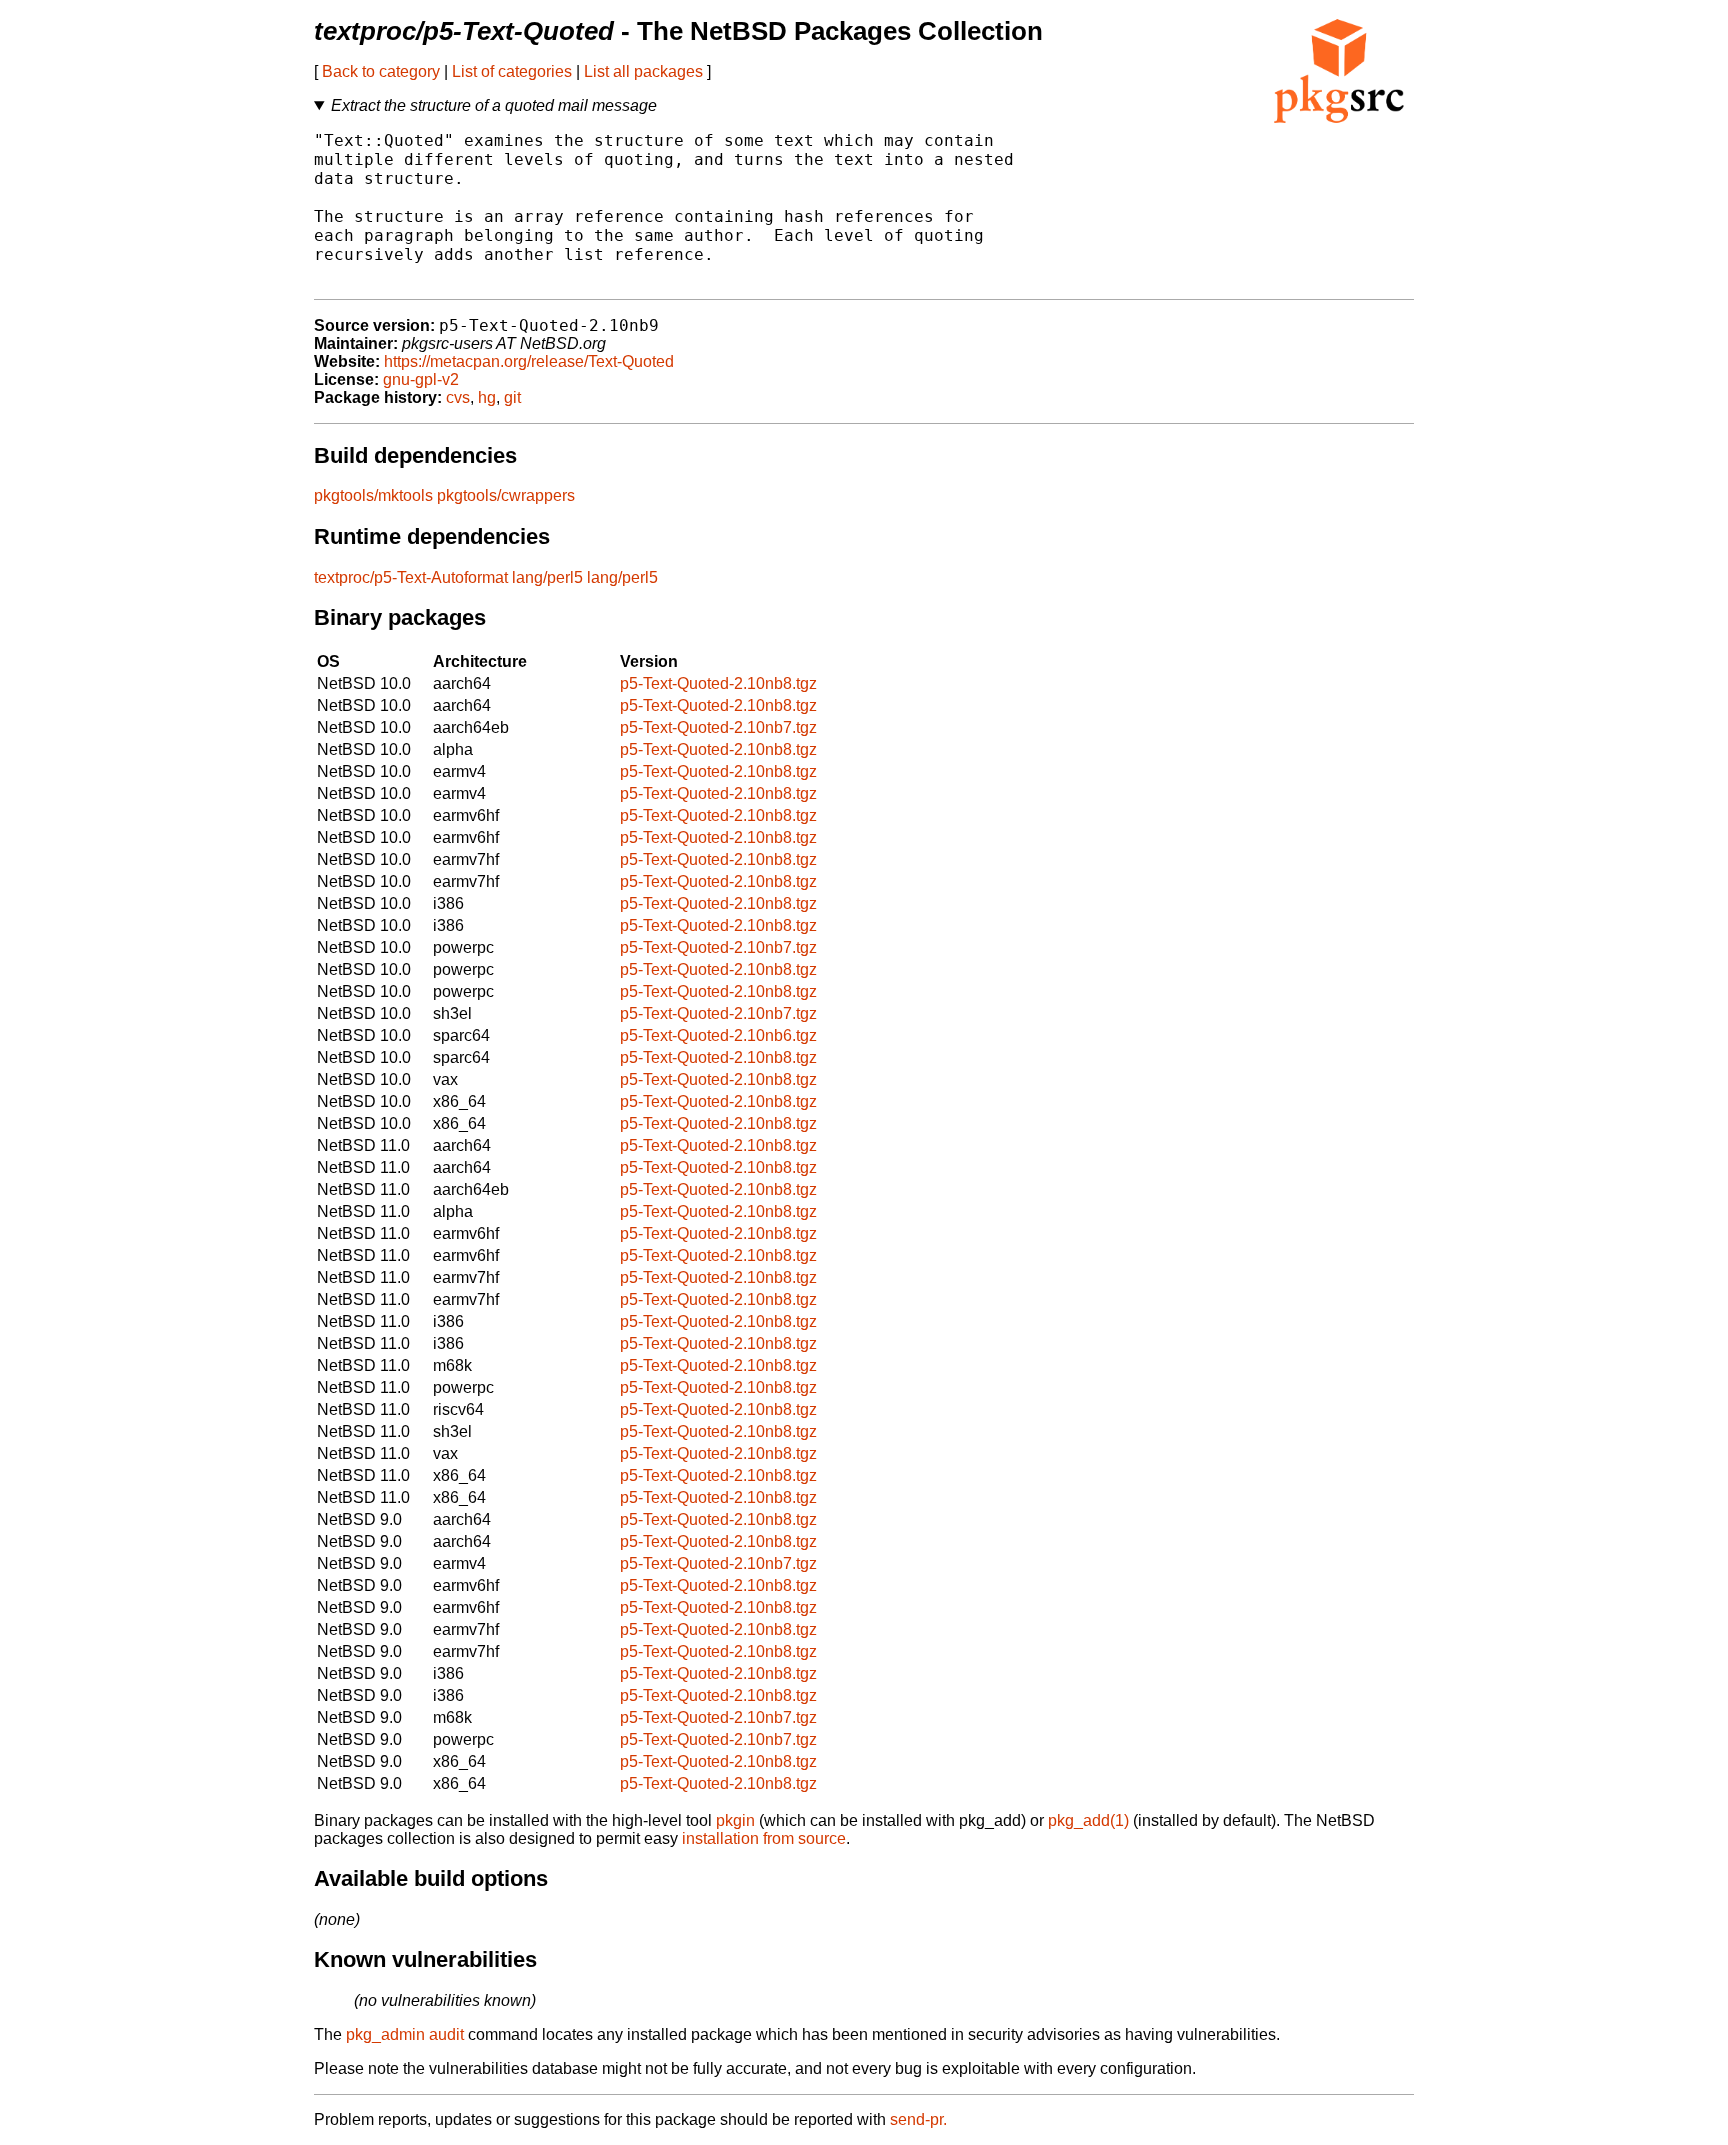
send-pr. (918, 2119)
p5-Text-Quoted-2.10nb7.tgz (718, 727)
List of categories (512, 71)
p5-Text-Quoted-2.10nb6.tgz (718, 1035)
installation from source (764, 1838)
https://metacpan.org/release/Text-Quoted (529, 361)
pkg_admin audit (405, 2034)
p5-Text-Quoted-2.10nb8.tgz (718, 683)
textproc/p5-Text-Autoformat (411, 577)
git (512, 397)
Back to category (381, 71)
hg (487, 397)
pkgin (735, 1820)
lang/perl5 (547, 577)
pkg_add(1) (1088, 1820)
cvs (458, 397)
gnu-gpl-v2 (421, 379)
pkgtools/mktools (373, 495)
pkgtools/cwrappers (506, 495)
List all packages (643, 71)
